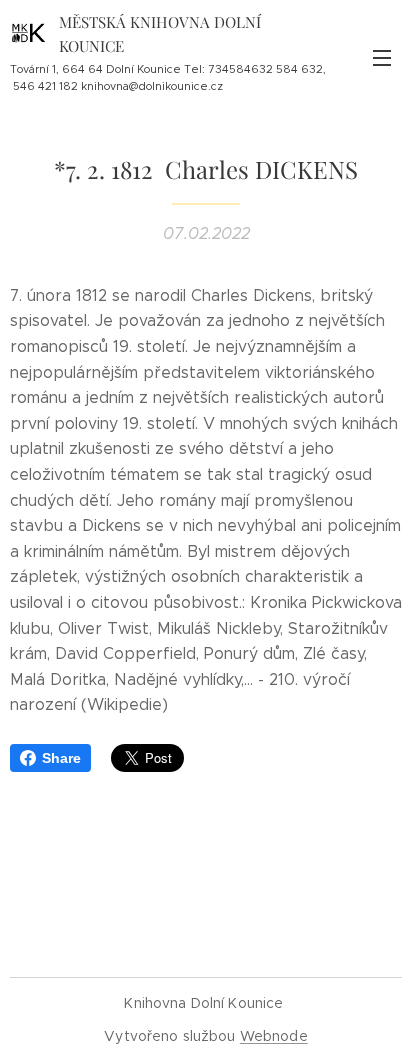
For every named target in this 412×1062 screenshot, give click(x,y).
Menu (382, 57)
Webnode (274, 1036)
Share (61, 758)
